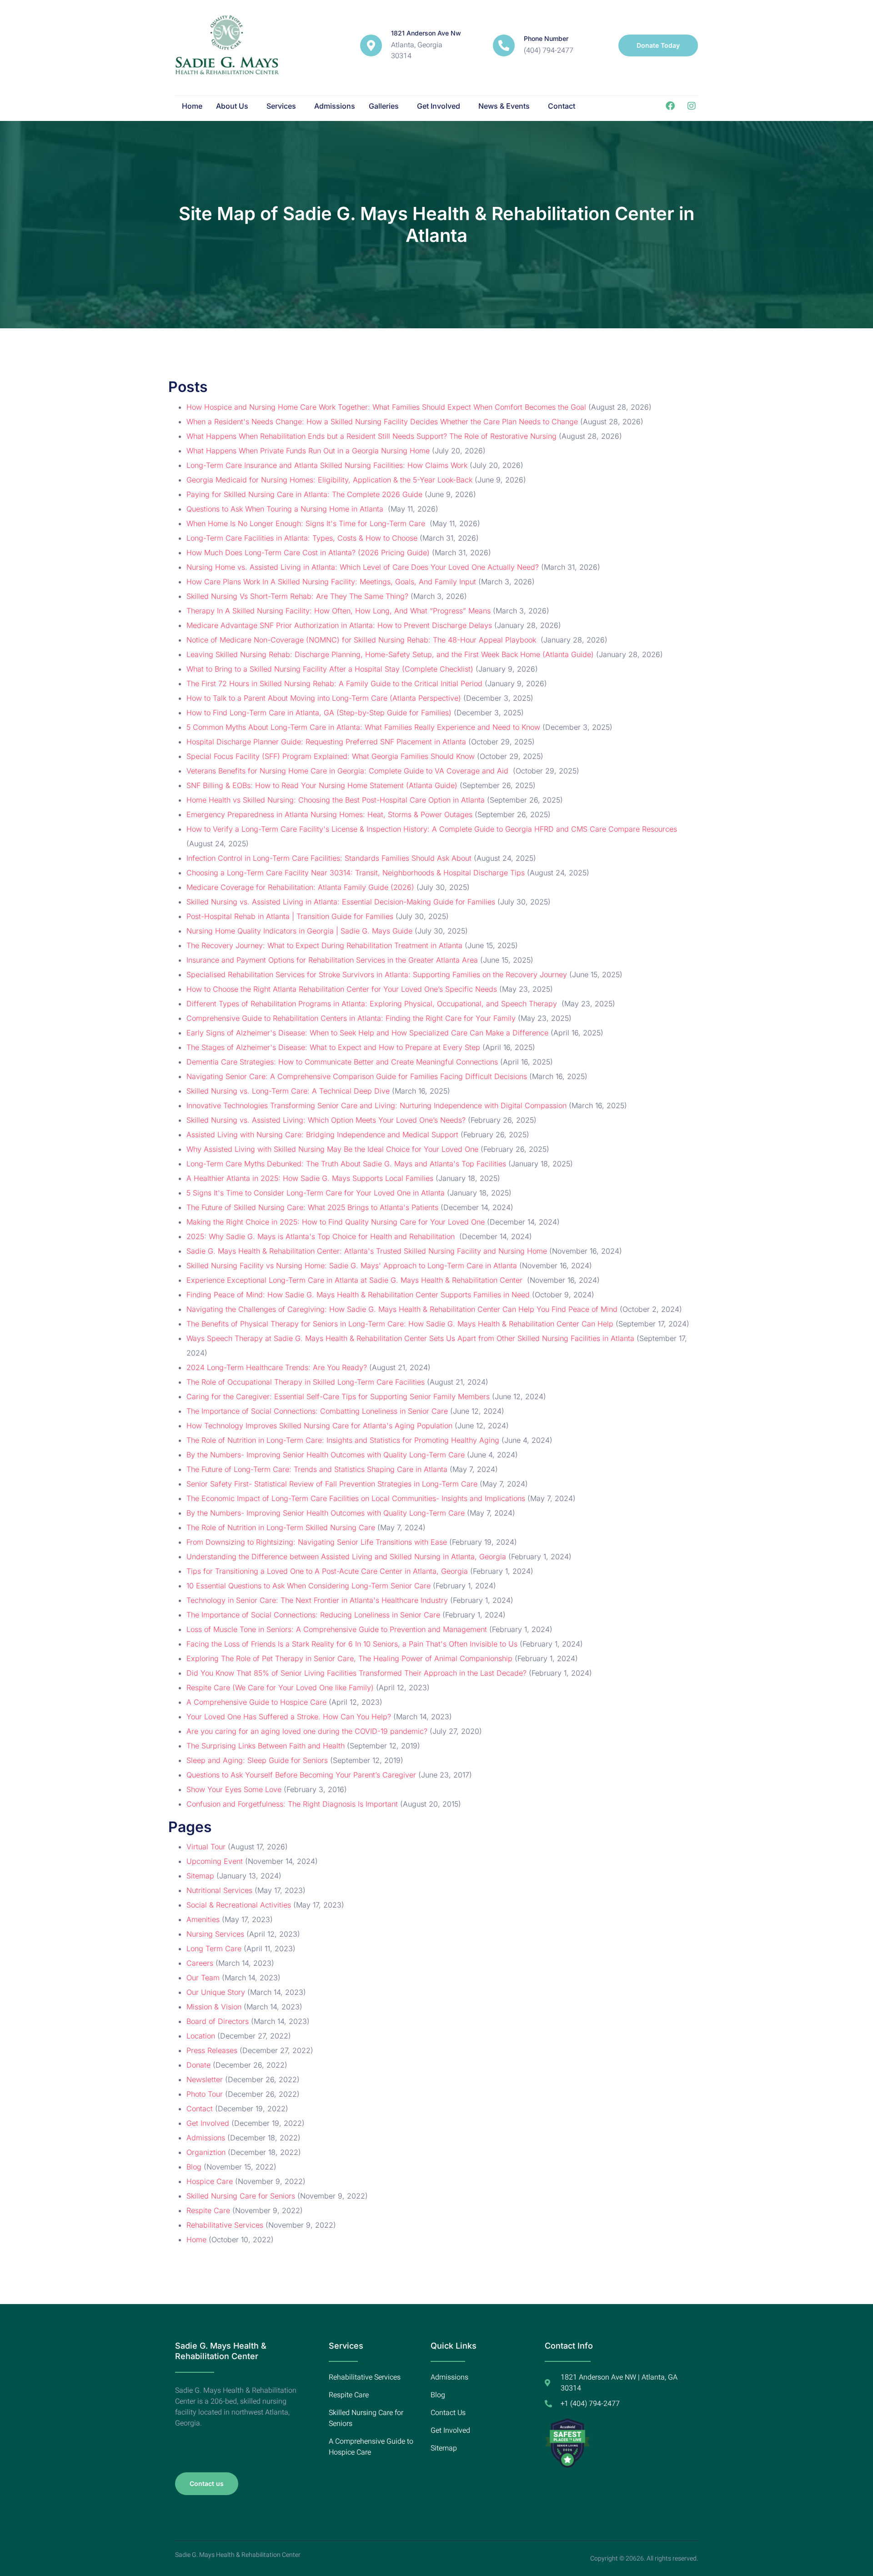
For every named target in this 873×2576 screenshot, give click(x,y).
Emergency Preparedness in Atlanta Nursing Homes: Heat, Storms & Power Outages (329, 814)
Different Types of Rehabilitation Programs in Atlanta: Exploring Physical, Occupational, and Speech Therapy (373, 1004)
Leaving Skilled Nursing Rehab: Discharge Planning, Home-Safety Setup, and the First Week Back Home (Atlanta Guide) (390, 654)
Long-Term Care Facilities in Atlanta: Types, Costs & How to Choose (302, 538)
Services (281, 106)
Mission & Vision (214, 2007)
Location (201, 2036)
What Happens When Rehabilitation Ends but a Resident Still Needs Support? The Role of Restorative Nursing (371, 436)
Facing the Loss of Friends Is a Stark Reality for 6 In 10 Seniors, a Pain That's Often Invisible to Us (352, 1644)
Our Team (203, 1978)
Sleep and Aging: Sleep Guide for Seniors (257, 1760)
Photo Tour (205, 2094)
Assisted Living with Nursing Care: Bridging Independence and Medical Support (322, 1135)
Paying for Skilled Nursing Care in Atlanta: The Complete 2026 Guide (304, 494)
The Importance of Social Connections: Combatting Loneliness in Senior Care (317, 1411)
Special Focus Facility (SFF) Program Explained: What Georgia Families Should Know (331, 756)
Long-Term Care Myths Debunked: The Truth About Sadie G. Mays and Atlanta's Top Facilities (346, 1164)
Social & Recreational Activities (239, 1905)
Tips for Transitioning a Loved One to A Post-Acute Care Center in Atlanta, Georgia (327, 1571)
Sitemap (200, 1876)
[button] (234, 106)
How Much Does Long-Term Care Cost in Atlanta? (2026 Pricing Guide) (308, 552)
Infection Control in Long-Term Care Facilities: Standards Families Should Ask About (329, 858)
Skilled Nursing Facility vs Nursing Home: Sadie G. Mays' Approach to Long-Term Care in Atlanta (352, 1265)
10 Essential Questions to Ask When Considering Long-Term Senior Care (309, 1586)
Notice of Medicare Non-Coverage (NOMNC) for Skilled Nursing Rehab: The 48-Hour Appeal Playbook (362, 640)
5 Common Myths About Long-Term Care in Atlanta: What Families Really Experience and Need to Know (363, 727)
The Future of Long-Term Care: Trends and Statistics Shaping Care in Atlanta (317, 1469)
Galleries (384, 106)
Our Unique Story (216, 1992)
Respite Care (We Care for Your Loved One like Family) (280, 1687)
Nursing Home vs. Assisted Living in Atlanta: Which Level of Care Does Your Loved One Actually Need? (363, 567)
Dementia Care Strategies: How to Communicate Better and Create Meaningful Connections (342, 1062)
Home (192, 106)
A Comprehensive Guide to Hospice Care (256, 1702)
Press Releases (212, 2050)
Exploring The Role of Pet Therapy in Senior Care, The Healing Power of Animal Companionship (349, 1658)
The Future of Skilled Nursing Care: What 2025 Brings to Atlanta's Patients (312, 1207)
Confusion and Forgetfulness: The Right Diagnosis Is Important (292, 1804)
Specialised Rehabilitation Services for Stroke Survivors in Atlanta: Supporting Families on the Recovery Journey (377, 974)
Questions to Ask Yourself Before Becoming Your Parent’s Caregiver (301, 1775)
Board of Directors (218, 2021)
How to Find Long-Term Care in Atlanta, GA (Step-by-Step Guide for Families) (319, 713)
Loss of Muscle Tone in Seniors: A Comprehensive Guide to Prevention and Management (337, 1629)
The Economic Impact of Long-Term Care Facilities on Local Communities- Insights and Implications (356, 1498)
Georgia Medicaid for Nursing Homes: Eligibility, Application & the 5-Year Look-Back (329, 480)
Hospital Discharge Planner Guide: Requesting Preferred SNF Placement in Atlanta (326, 742)
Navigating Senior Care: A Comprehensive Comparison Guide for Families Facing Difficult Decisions (357, 1076)
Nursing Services (215, 1934)
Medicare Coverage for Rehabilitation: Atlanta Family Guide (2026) (300, 887)
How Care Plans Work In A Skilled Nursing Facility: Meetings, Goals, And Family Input (331, 582)
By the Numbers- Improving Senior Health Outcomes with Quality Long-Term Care (326, 1455)
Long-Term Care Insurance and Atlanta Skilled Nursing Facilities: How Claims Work (327, 465)
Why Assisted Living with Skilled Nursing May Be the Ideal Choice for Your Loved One (332, 1149)
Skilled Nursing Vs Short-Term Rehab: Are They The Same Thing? (297, 596)
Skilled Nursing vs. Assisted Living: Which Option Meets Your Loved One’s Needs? (326, 1120)
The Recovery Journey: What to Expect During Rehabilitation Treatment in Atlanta (324, 945)
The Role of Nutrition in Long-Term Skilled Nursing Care (281, 1527)
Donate (198, 2065)
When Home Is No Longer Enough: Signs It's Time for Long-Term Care (307, 523)
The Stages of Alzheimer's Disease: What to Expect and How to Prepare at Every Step (333, 1047)
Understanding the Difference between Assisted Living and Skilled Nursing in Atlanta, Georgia (346, 1557)
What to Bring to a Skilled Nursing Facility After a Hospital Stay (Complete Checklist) (330, 669)
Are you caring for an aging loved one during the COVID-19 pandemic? (307, 1731)
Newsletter (205, 2079)
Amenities (203, 1919)
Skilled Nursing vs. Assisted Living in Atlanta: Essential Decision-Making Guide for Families (341, 902)
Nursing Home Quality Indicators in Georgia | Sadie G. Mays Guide (299, 931)
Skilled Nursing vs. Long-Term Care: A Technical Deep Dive (288, 1091)
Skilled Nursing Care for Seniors (241, 2196)
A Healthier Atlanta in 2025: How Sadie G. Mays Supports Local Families (310, 1178)
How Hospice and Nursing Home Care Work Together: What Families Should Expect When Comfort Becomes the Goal (386, 407)
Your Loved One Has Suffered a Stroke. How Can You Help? (289, 1717)
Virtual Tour (206, 1847)
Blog (194, 2167)
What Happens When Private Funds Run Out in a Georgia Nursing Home (308, 451)
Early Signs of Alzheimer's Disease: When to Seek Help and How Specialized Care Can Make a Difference (367, 1033)
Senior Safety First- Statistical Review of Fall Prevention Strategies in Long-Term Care (332, 1484)
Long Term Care (214, 1948)
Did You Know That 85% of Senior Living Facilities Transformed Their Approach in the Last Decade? (356, 1673)
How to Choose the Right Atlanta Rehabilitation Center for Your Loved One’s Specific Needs (342, 989)
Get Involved (439, 106)
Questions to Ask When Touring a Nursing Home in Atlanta (286, 509)
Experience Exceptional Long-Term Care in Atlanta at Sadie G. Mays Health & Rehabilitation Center (356, 1280)
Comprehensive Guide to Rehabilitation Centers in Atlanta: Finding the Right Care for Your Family (351, 1018)
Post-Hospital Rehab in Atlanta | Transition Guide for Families (290, 916)
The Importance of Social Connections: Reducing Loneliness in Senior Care (313, 1615)
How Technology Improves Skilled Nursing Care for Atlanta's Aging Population (319, 1426)
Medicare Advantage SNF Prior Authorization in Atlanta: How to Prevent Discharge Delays (339, 625)
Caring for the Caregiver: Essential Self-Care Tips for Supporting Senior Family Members (338, 1396)
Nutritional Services (219, 1890)
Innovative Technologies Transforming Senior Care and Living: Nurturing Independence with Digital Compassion (376, 1105)
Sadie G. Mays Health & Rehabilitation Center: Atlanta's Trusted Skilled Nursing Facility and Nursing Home (367, 1251)
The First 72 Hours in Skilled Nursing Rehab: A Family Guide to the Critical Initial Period (334, 683)
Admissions (335, 106)
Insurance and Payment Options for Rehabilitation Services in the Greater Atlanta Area (332, 960)
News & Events (504, 106)
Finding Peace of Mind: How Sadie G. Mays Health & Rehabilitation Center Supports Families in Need (358, 1295)
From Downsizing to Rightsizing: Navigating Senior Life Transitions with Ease (317, 1542)
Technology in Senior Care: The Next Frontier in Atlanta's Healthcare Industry (317, 1600)
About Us (232, 106)
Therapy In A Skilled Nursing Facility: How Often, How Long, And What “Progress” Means (339, 611)
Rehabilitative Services (225, 2225)
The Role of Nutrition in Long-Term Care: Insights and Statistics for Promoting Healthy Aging (343, 1440)
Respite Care (208, 2210)
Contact (562, 106)
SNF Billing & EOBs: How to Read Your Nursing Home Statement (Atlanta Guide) (322, 785)
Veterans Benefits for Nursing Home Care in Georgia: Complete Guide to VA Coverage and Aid (349, 771)
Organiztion (206, 2152)
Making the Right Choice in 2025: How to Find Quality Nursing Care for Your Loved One (336, 1222)
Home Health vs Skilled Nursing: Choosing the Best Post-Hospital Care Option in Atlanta (336, 800)
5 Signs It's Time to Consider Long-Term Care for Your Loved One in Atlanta (316, 1193)
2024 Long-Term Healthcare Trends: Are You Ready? (277, 1367)
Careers (200, 1963)
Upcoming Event (215, 1861)
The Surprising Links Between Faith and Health (266, 1746)
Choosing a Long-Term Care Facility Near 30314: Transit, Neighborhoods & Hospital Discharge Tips (356, 873)
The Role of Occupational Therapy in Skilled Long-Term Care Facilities (306, 1382)
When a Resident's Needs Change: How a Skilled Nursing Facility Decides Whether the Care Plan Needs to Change (382, 422)
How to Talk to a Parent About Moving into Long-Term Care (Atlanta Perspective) (324, 698)
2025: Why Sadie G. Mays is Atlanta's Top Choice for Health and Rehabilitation (322, 1236)
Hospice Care (210, 2181)
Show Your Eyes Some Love (234, 1789)
